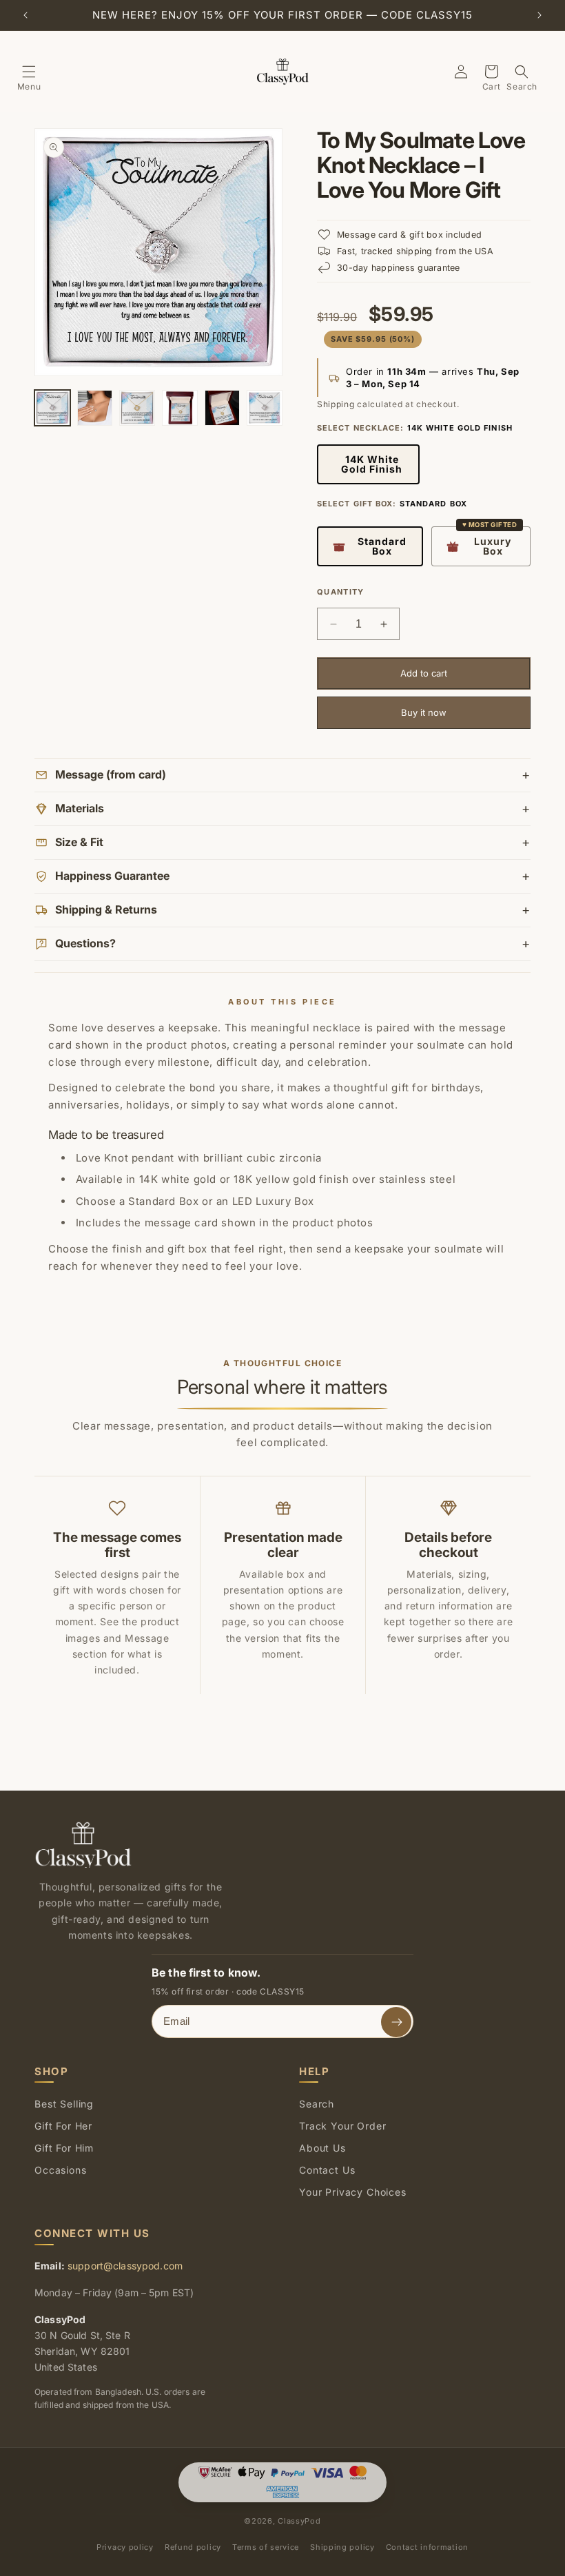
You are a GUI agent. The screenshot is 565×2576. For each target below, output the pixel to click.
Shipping (336, 404)
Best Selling (64, 2104)
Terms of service (266, 2547)
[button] (29, 72)
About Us (322, 2148)
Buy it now (424, 712)
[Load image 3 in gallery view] (137, 408)
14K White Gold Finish (372, 464)
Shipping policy (342, 2547)
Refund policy (193, 2547)
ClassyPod (299, 2521)
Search (317, 2104)
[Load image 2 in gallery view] (95, 408)
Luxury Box (493, 546)
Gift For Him (64, 2148)
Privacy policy (125, 2547)
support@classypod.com (125, 2266)
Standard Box (382, 546)
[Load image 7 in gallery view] (265, 408)
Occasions (61, 2170)
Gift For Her (63, 2126)
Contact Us (327, 2170)
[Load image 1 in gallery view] (52, 408)
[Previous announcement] (25, 15)
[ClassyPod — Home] (83, 1845)
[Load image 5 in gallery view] (180, 408)
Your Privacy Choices (353, 2192)
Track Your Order (342, 2126)
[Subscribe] (396, 2022)
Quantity (341, 592)
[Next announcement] (540, 15)
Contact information (427, 2547)
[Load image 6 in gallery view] (223, 408)
